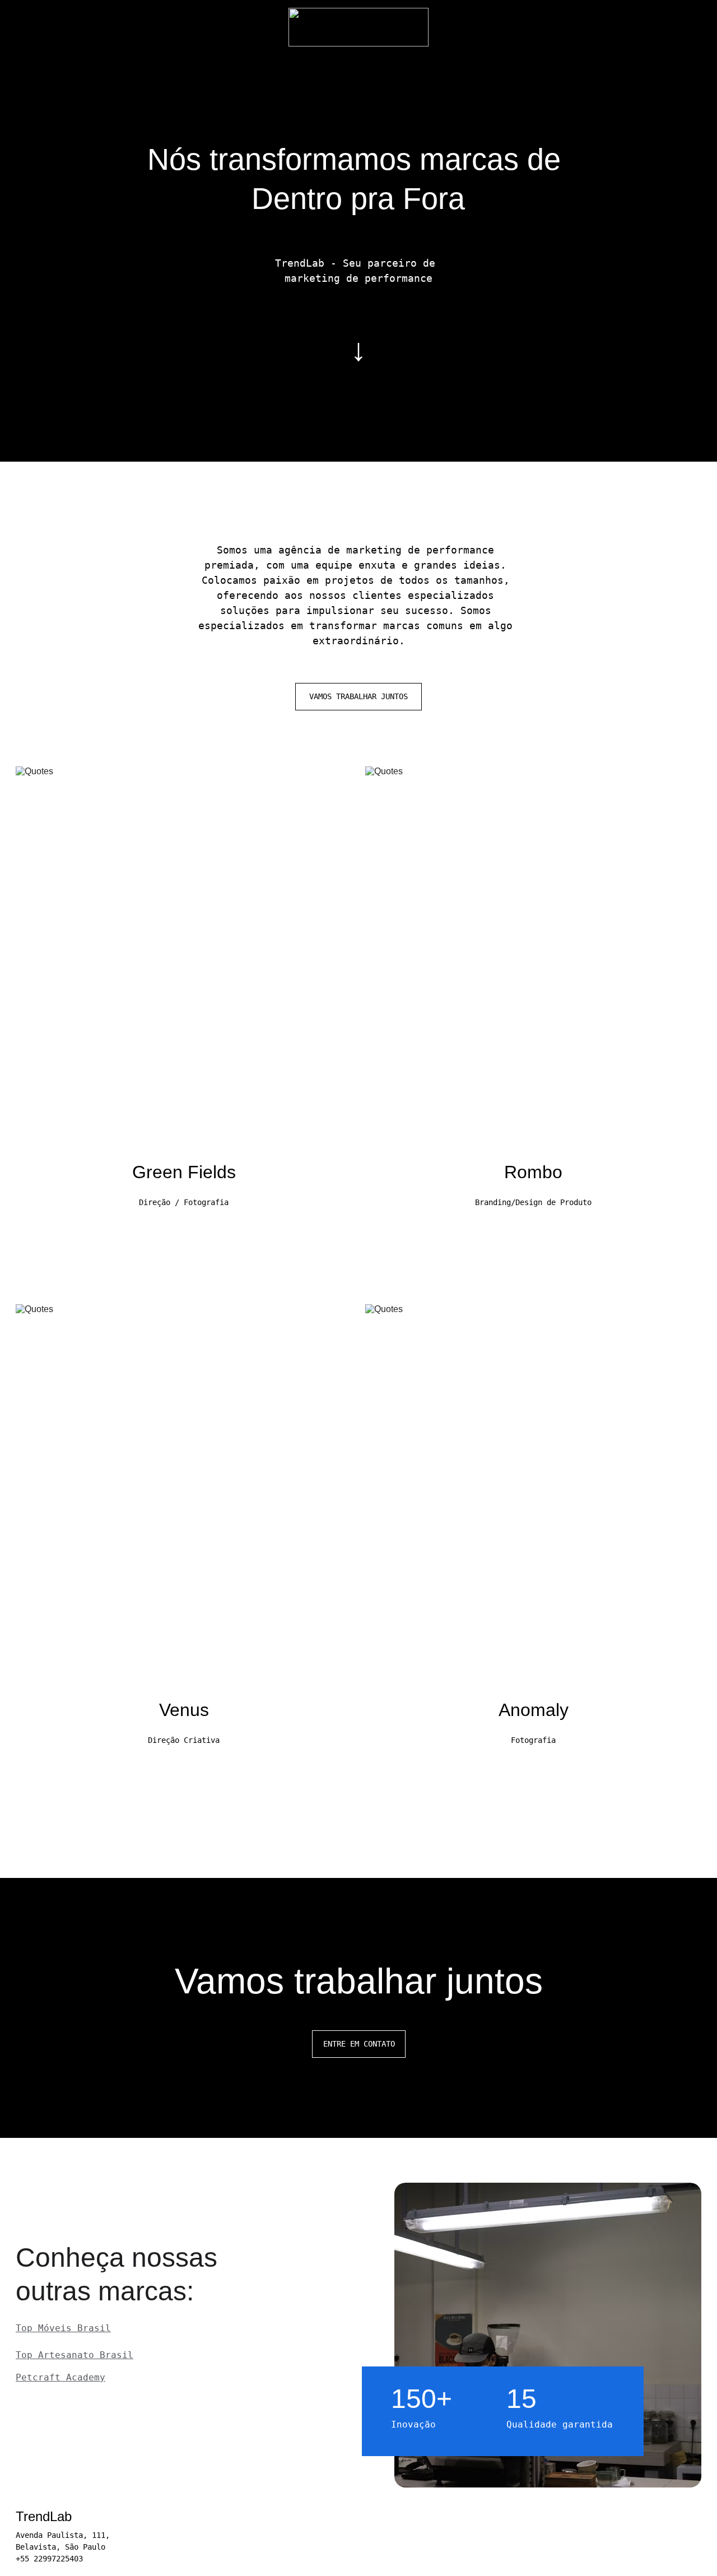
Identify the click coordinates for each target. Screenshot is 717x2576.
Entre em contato (359, 2044)
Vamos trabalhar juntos (358, 696)
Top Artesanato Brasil (75, 2355)
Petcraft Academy (60, 2377)
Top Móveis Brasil (63, 2328)
